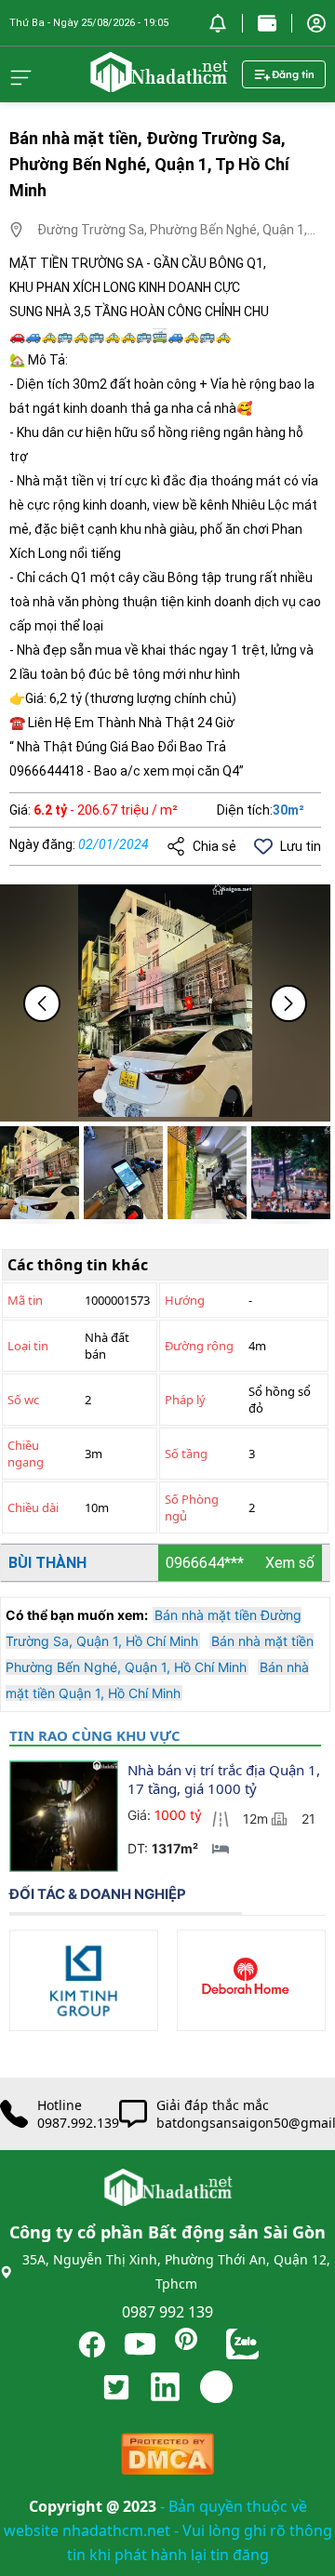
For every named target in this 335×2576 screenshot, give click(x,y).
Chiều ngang (26, 1454)
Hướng (185, 1300)
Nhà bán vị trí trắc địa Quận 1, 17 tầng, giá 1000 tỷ (226, 1779)
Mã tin (25, 1300)
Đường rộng (199, 1346)
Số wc (23, 1400)
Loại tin (28, 1346)
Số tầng (186, 1454)
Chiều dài (33, 1507)
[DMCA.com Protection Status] (167, 2458)
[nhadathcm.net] (158, 84)
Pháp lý (185, 1400)
